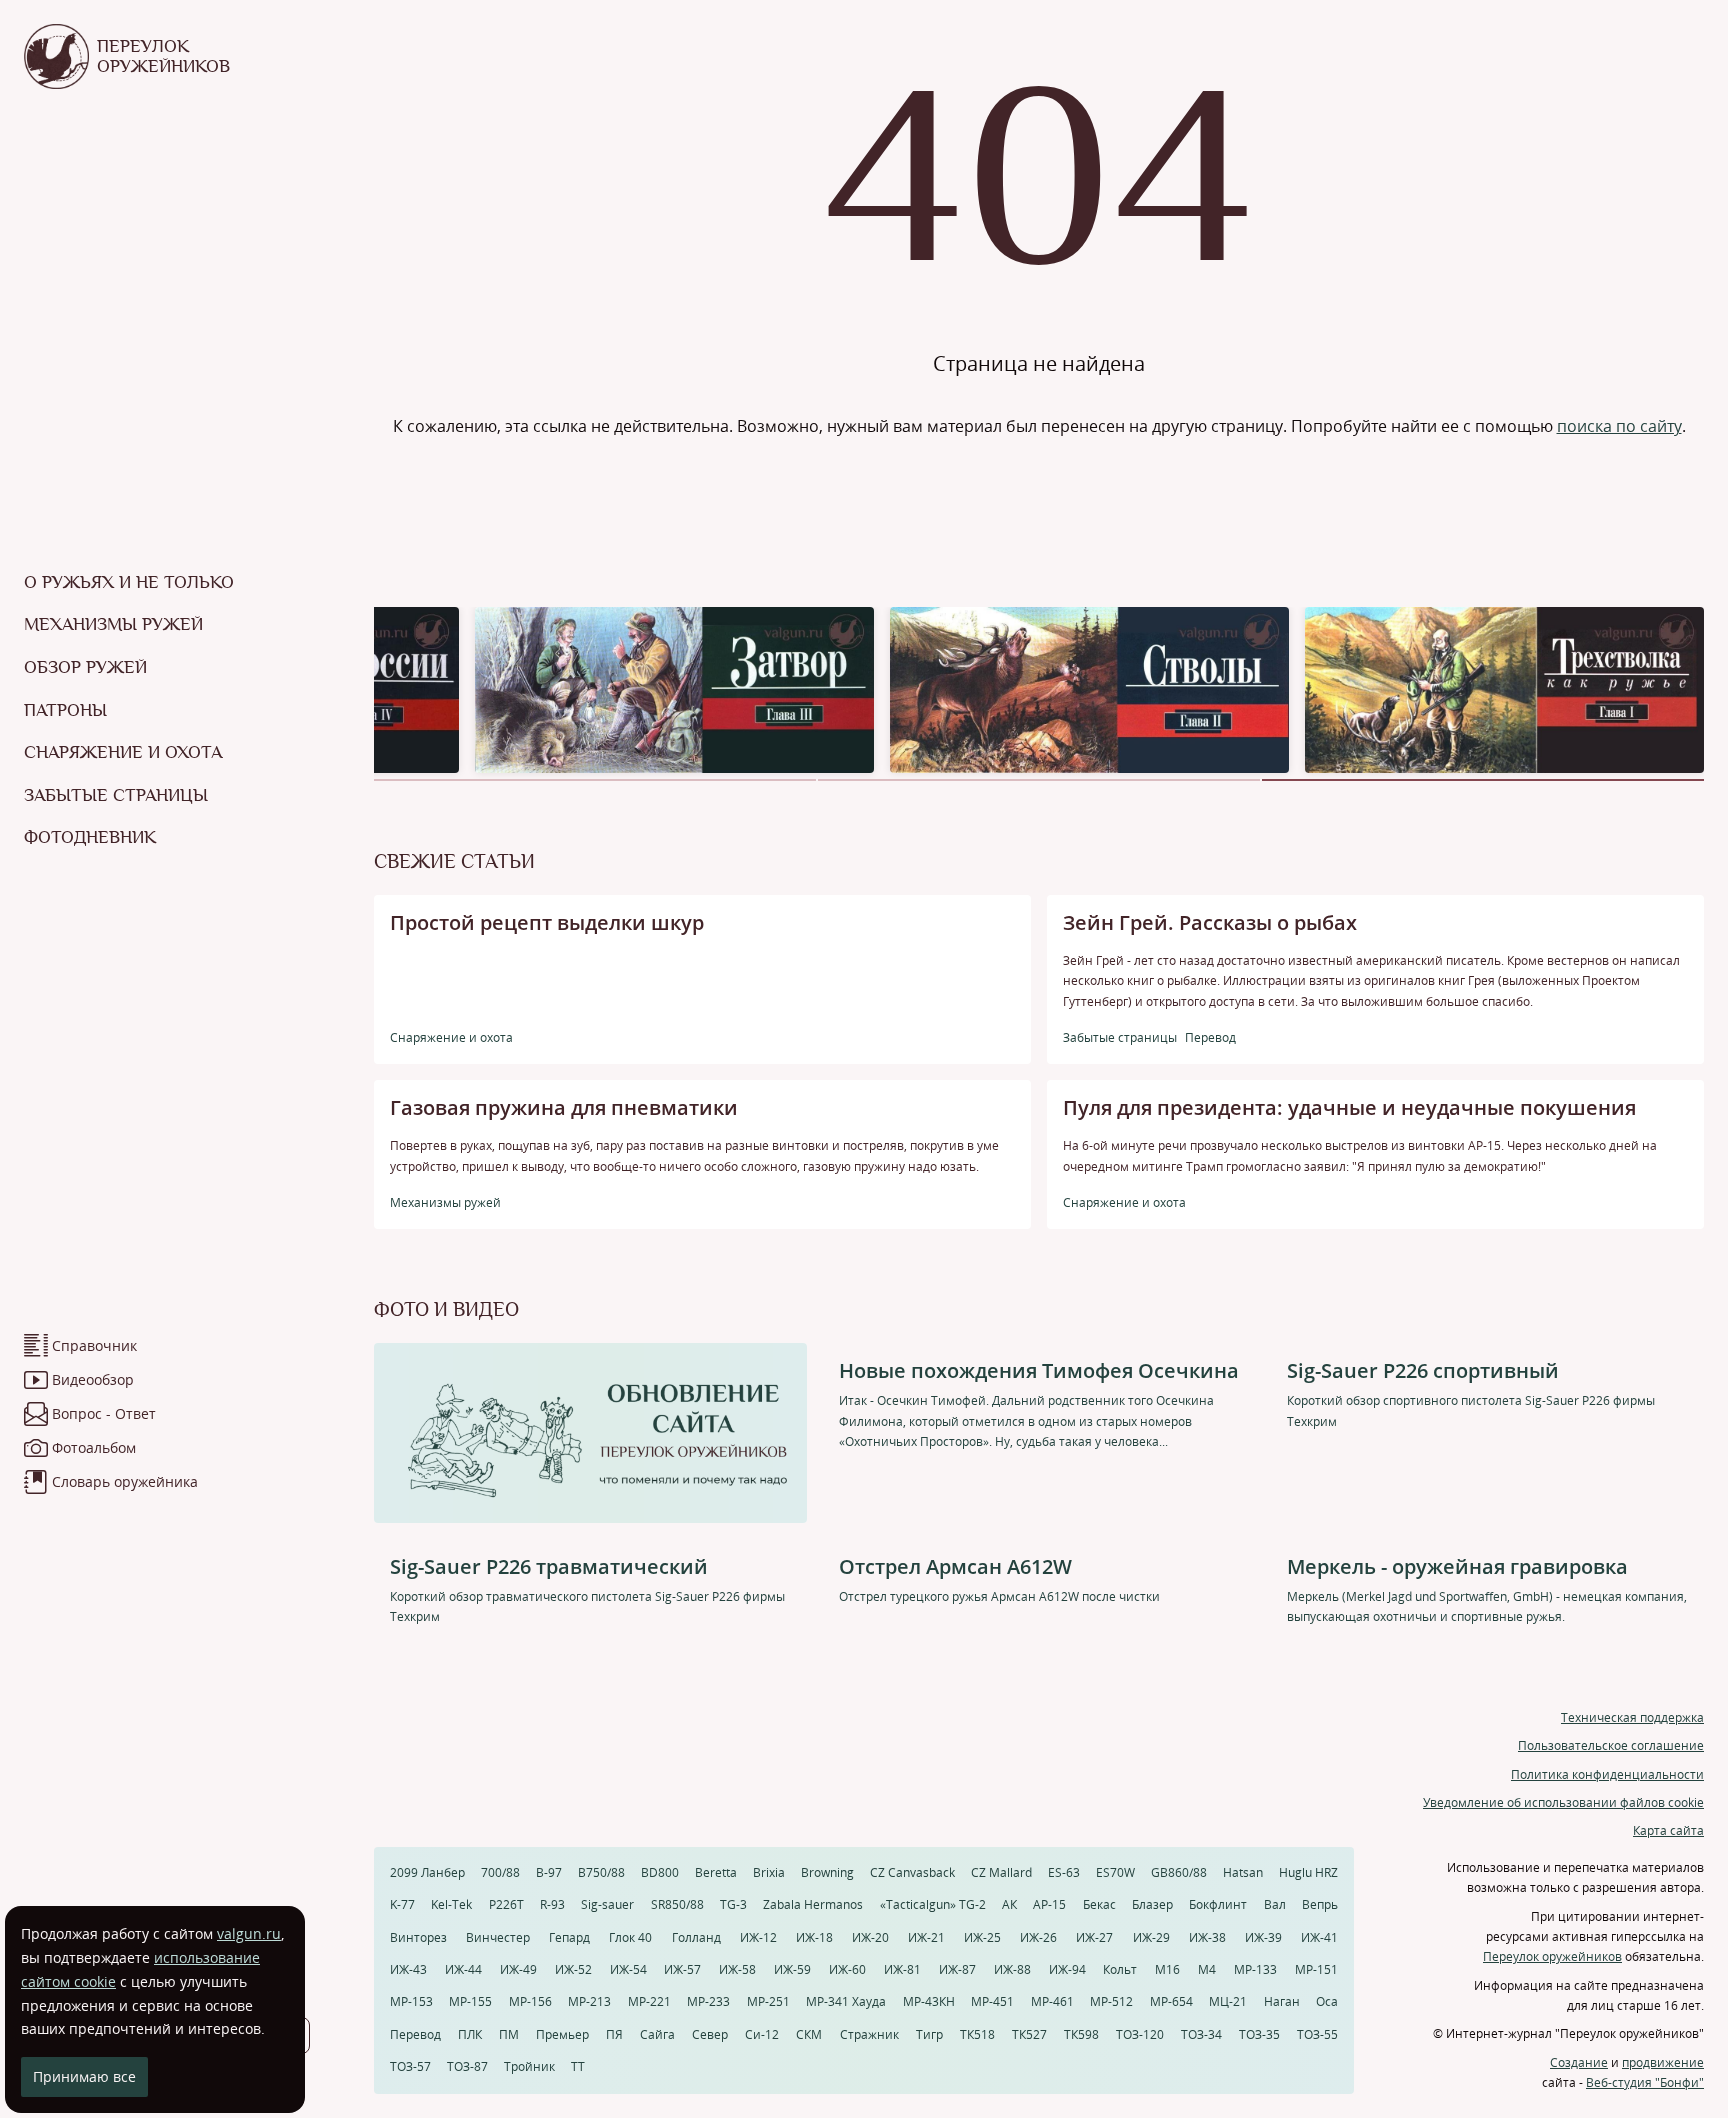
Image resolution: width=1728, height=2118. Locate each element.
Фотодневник (90, 837)
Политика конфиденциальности (1607, 1774)
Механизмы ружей (113, 624)
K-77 (402, 1904)
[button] (595, 780)
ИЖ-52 (573, 1969)
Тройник (529, 2066)
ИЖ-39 (1263, 1937)
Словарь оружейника (125, 1481)
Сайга (657, 2034)
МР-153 (411, 2001)
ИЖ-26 (1038, 1937)
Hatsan (1243, 1872)
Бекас (1099, 1904)
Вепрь (1320, 1904)
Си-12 (762, 2034)
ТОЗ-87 (467, 2066)
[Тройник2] (1089, 688)
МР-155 (470, 2001)
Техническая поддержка (1632, 1717)
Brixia (769, 1872)
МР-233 (708, 2001)
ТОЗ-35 (1259, 2034)
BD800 (660, 1872)
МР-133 (1255, 1969)
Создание (1579, 2062)
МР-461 (1052, 2001)
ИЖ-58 (737, 1969)
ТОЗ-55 (1317, 2034)
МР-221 (649, 2001)
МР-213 (589, 2001)
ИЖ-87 (957, 1969)
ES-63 (1064, 1872)
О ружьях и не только (129, 582)
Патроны (65, 710)
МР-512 (1111, 2001)
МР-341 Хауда (846, 2001)
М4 (1207, 1969)
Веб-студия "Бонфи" (1645, 2082)
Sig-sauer (607, 1904)
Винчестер (498, 1937)
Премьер (562, 2034)
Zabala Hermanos (813, 1904)
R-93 (552, 1904)
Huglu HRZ (1308, 1872)
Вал (1275, 1904)
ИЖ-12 (758, 1937)
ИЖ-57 (682, 1969)
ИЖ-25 (982, 1937)
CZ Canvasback (912, 1872)
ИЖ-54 (628, 1969)
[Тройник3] (674, 688)
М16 (1167, 1969)
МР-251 (768, 2001)
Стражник (869, 2034)
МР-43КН (929, 2001)
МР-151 (1316, 1969)
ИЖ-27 (1094, 1937)
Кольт (1120, 1969)
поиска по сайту (1619, 426)
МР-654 (1171, 2001)
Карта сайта (1668, 1830)
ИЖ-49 (518, 1969)
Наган (1282, 2001)
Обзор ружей (85, 667)
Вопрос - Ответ (104, 1413)
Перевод (415, 2034)
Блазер (1152, 1904)
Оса (1327, 2001)
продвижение (1663, 2062)
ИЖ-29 (1151, 1937)
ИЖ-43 (408, 1969)
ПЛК (470, 2034)
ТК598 (1081, 2034)
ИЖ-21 (926, 1937)
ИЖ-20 (870, 1937)
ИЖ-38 (1207, 1937)
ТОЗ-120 (1140, 2034)
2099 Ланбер (427, 1872)
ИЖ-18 (814, 1937)
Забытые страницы (116, 795)
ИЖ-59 (792, 1969)
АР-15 (1049, 1904)
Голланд (696, 1937)
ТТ (578, 2066)
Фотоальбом (94, 1447)
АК (1009, 1904)
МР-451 (992, 2001)
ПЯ (614, 2034)
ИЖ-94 (1067, 1969)
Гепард (569, 1937)
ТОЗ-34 (1201, 2034)
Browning (827, 1872)
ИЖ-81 (902, 1969)
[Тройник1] (1504, 688)
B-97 (549, 1872)
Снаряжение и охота (123, 752)
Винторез (418, 1937)
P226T (506, 1904)
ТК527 (1029, 2034)
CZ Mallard (1001, 1872)
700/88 (500, 1872)
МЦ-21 (1228, 2001)
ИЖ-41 (1319, 1937)
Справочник (94, 1345)
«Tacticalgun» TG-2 (933, 1904)
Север (710, 2034)
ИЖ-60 (847, 1969)
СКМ (809, 2034)
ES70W (1115, 1872)
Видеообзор (93, 1379)
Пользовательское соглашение (1611, 1745)
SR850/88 (677, 1904)
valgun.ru (249, 1933)
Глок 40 (630, 1937)
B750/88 (601, 1872)
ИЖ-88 (1012, 1969)
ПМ (509, 2034)
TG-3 (733, 1904)
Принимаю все (84, 2076)
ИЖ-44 (463, 1969)
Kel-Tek (451, 1904)
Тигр (929, 2034)
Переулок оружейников (1552, 1956)
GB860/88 (1179, 1872)
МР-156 (530, 2001)
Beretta (716, 1872)
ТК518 (977, 2034)
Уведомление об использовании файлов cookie (1563, 1802)
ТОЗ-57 (410, 2066)
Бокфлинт (1218, 1904)
